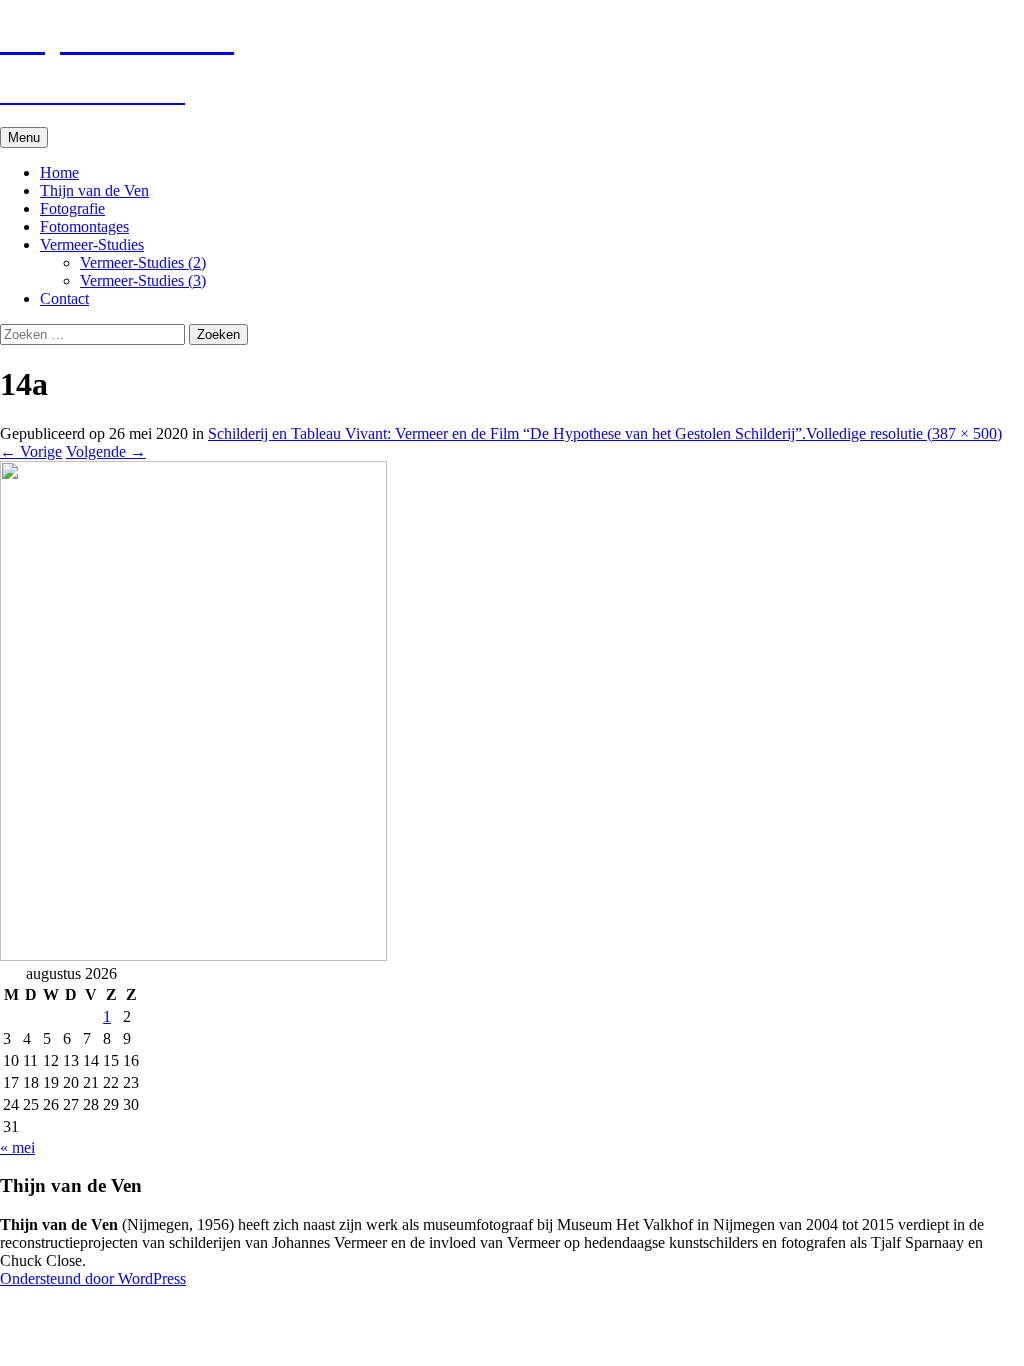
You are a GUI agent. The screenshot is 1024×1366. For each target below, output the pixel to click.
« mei (17, 1147)
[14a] (193, 955)
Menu (24, 137)
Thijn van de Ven (94, 190)
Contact (64, 298)
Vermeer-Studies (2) (143, 262)
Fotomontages (84, 226)
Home (59, 172)
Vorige (31, 451)
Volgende (106, 451)
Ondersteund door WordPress (93, 1278)
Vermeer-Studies (92, 244)
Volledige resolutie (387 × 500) (904, 433)
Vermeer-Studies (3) (143, 280)
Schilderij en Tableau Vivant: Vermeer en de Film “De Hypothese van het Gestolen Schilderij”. (507, 433)
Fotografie (72, 208)
